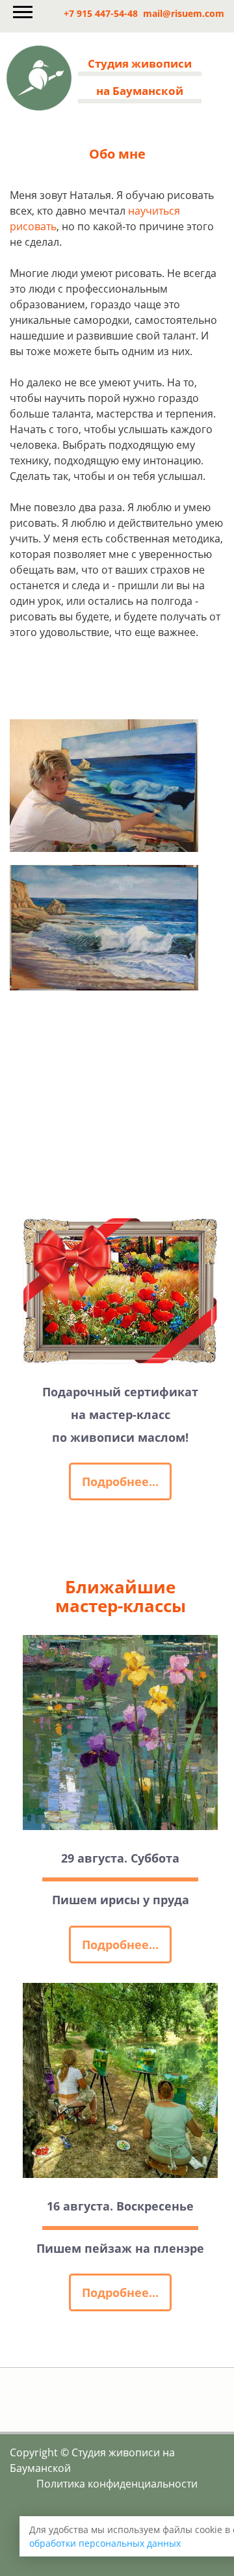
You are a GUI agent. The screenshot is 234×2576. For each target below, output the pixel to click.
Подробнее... (120, 1481)
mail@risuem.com (184, 13)
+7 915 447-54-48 (101, 13)
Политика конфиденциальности (117, 2484)
